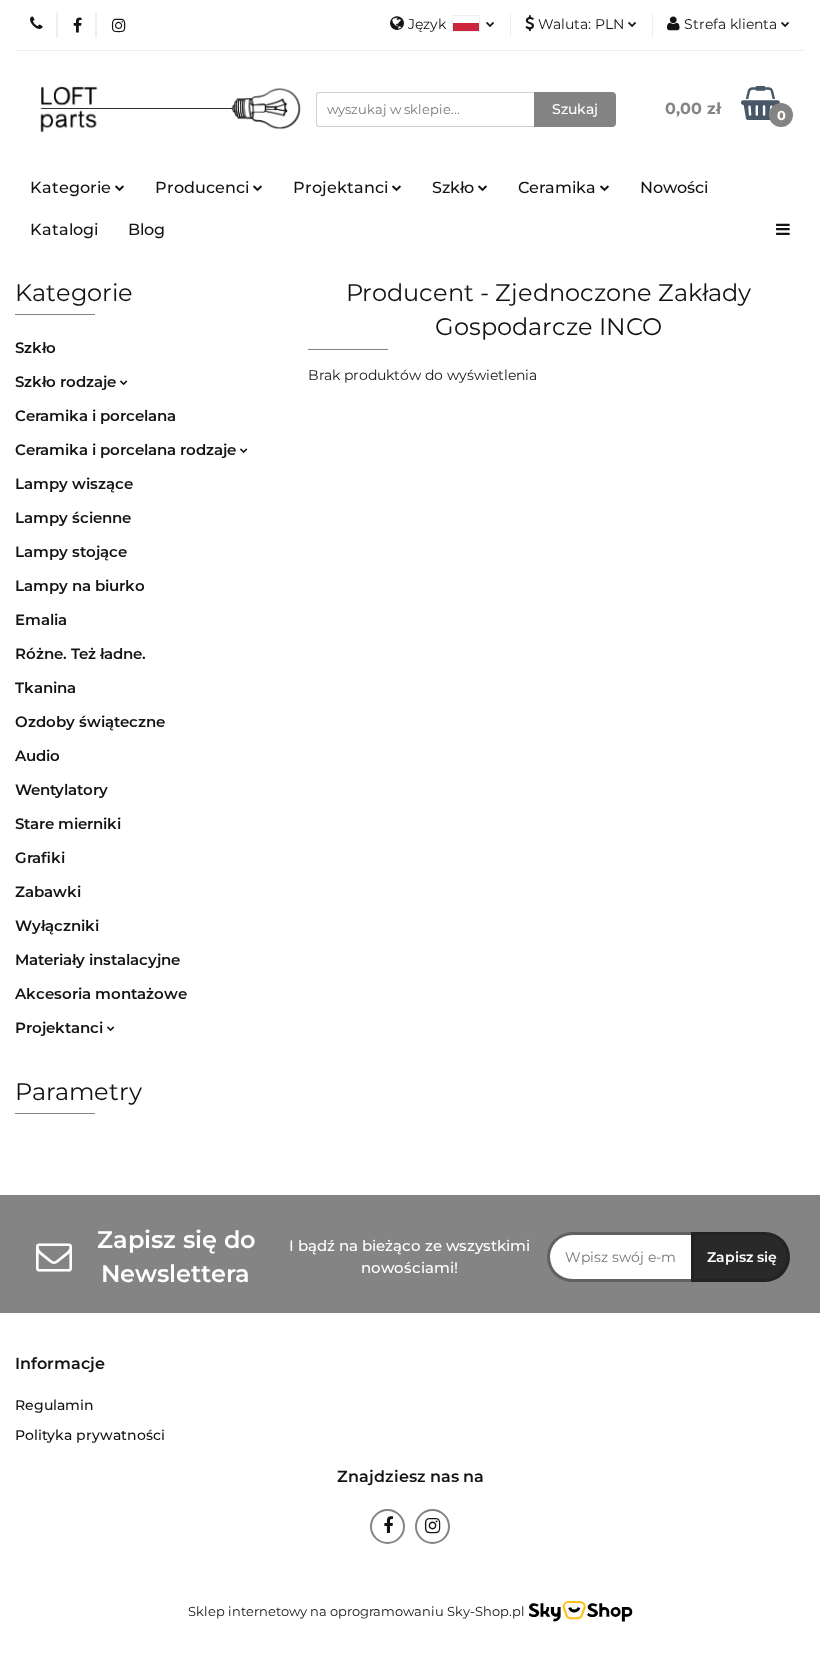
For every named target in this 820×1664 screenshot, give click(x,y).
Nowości (674, 187)
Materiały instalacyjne (97, 959)
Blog (146, 229)
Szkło (35, 347)
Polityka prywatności (90, 1435)
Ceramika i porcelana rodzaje (127, 449)
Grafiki (40, 857)
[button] (60, 1364)
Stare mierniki (68, 823)
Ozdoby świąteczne (90, 721)
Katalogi (64, 229)
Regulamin (54, 1405)
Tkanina (45, 687)
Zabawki (48, 891)
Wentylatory (61, 789)
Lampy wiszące (74, 483)
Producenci (204, 187)
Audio (37, 755)
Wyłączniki (57, 925)
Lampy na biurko (80, 585)
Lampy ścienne (73, 517)
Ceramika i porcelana (95, 415)
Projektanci (61, 1027)
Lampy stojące (71, 551)
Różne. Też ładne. (80, 653)
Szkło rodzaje (67, 381)
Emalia (41, 619)
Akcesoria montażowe (101, 993)
